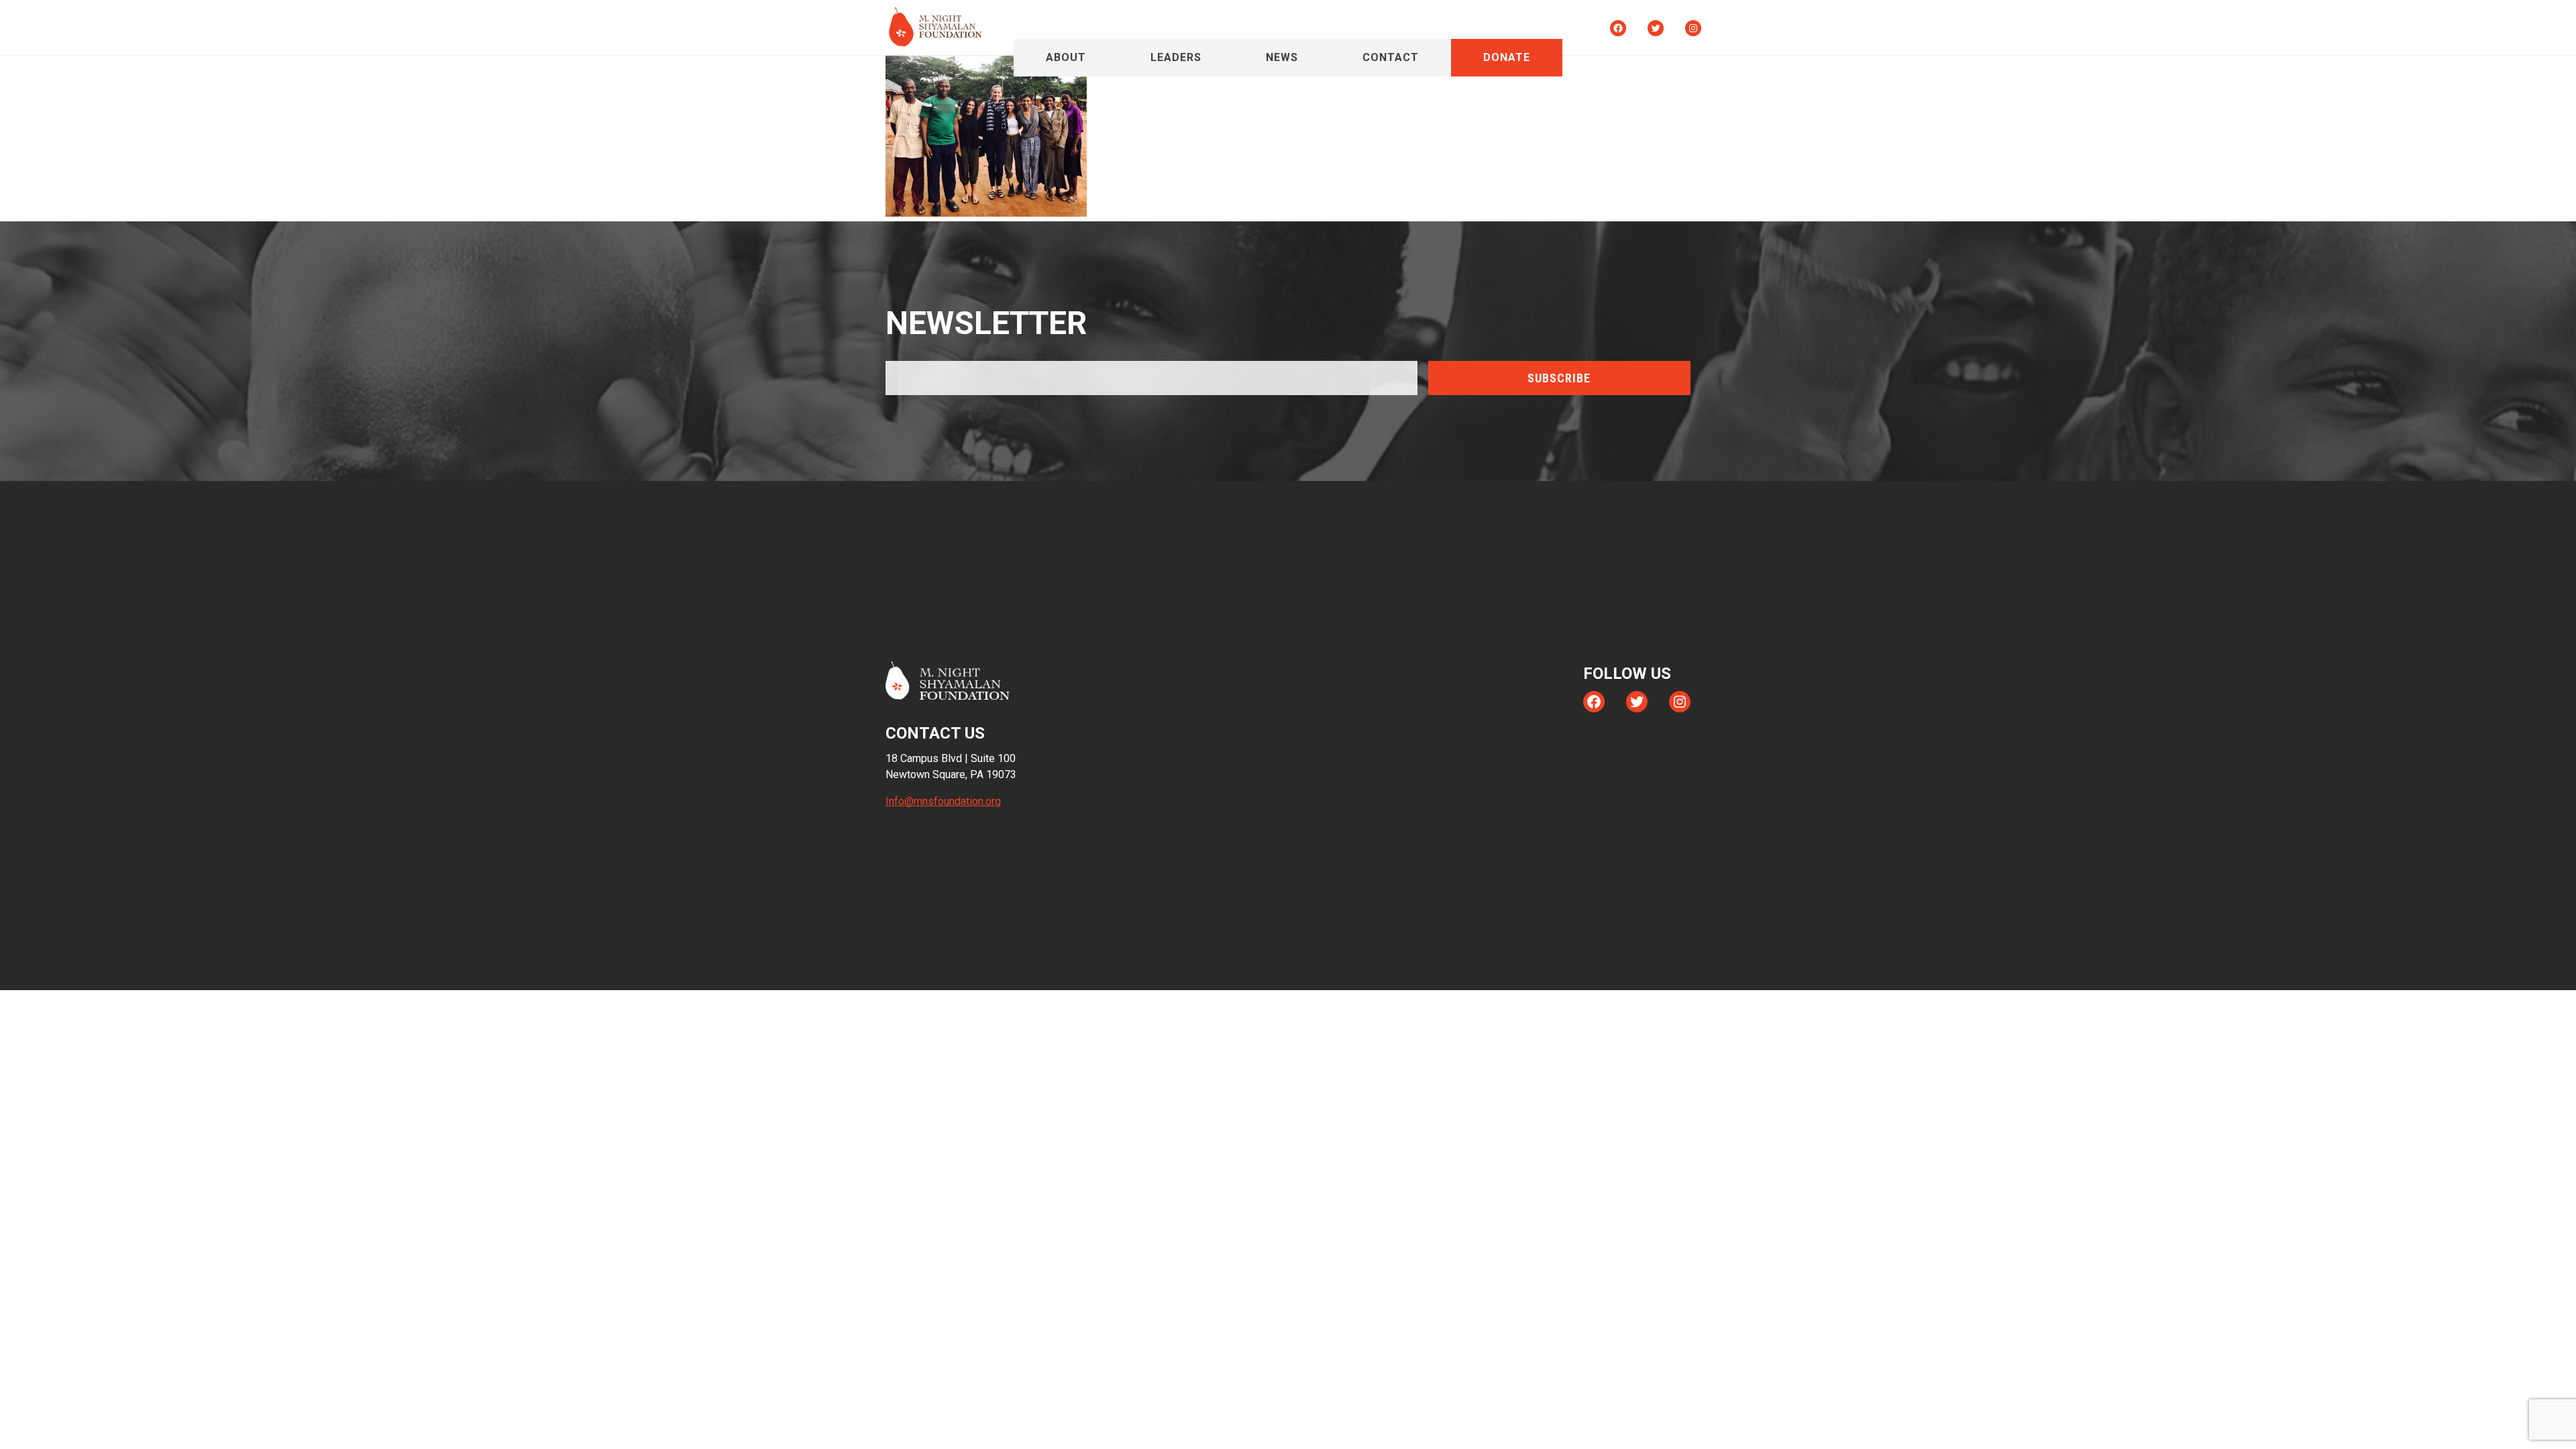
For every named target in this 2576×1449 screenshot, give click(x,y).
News (1282, 57)
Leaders (1176, 57)
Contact (1391, 57)
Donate (1507, 57)
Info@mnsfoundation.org (943, 801)
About (1066, 57)
